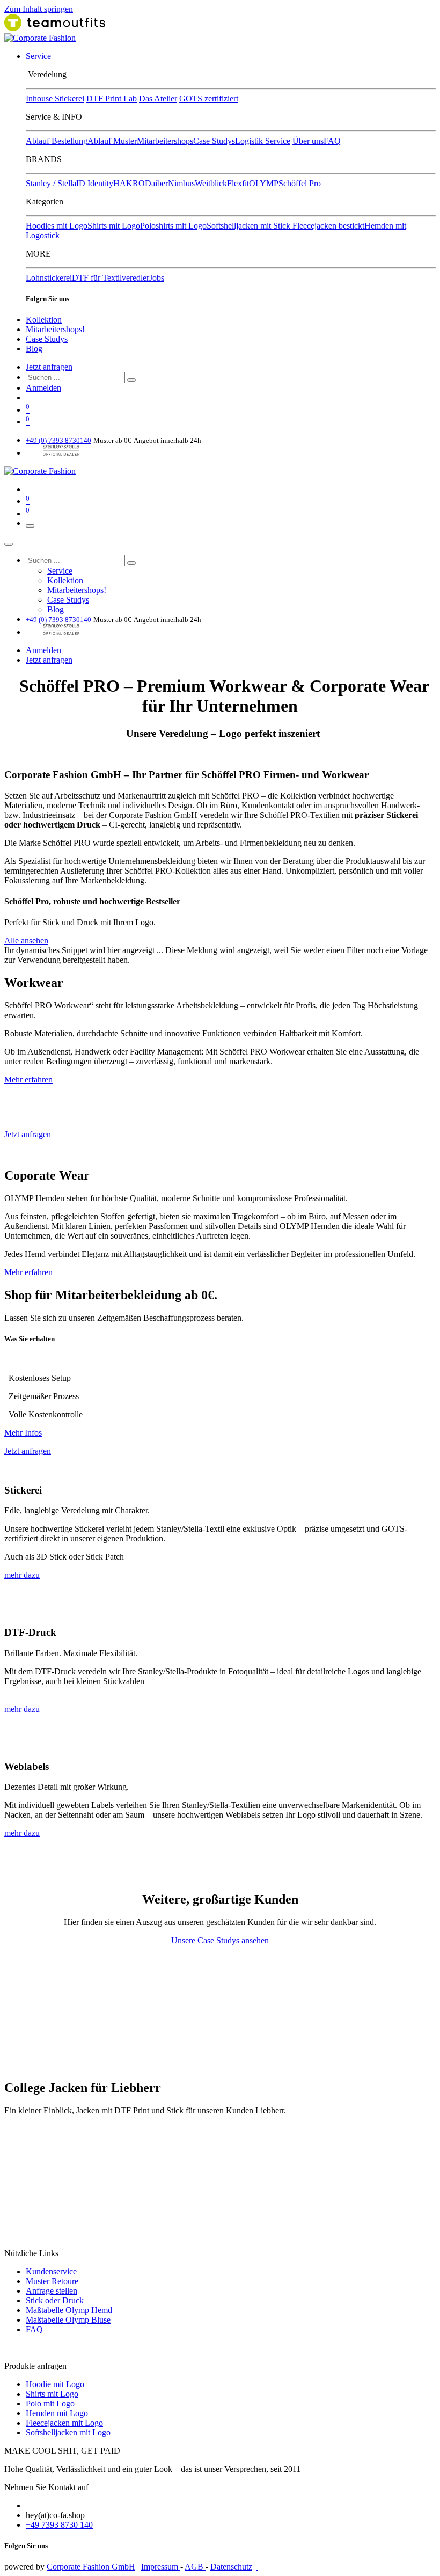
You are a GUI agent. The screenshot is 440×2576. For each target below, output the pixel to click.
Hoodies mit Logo (57, 226)
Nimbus (181, 183)
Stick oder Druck (55, 2300)
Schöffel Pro (300, 183)
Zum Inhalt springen (39, 9)
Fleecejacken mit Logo (64, 2423)
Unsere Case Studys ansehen (220, 1940)
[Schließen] (9, 544)
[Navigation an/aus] (30, 526)
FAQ (332, 141)
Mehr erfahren (28, 1080)
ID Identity (95, 183)
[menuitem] (38, 56)
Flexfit (238, 183)
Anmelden (43, 388)
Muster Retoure (52, 2281)
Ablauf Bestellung (57, 141)
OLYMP (264, 183)
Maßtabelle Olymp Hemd (69, 2310)
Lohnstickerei (49, 278)
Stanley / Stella (51, 183)
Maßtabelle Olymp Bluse (68, 2320)
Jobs (157, 278)
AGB (195, 2567)
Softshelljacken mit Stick (250, 226)
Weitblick (211, 183)
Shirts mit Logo (114, 226)
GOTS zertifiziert (209, 98)
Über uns (308, 141)
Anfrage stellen (52, 2291)
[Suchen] (131, 380)
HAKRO (129, 183)
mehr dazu (22, 1575)
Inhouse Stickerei (55, 98)
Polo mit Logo (50, 2403)
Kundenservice (51, 2271)
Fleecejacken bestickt (328, 226)
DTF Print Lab (112, 98)
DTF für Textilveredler (111, 278)
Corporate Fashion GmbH (91, 2567)
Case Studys (214, 141)
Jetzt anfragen (49, 367)
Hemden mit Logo (57, 2413)
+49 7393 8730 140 (59, 2525)
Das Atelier (158, 98)
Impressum (161, 2567)
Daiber (156, 183)
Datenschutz (231, 2567)
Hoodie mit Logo (55, 2384)
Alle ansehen (26, 941)
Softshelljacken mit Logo (68, 2432)
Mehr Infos (23, 1433)
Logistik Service (263, 141)
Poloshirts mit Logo (173, 226)
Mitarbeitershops (165, 141)
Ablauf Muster (112, 141)
